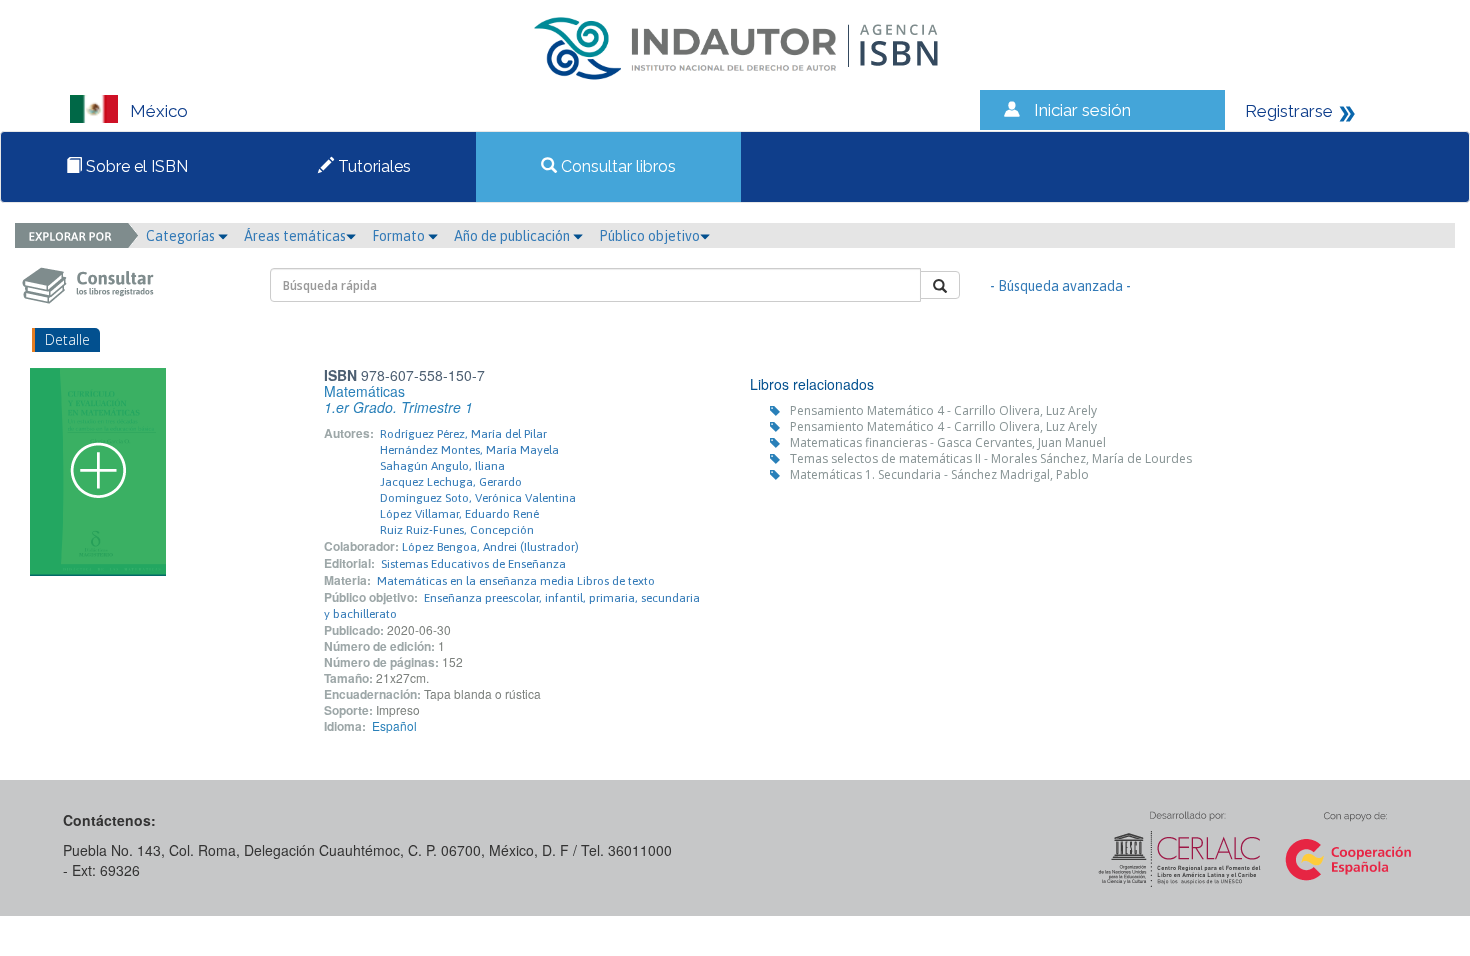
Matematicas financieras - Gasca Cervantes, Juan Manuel (948, 442)
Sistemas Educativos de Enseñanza (473, 564)
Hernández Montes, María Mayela (469, 450)
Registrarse (1289, 111)
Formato (400, 236)
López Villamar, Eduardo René (459, 514)
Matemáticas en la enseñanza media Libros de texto (516, 581)
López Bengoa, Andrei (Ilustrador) (490, 547)
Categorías (182, 236)
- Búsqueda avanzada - (1060, 286)
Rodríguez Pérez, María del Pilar (463, 434)
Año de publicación (513, 236)
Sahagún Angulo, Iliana (442, 466)
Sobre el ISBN (135, 166)
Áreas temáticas (295, 236)
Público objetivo (649, 236)
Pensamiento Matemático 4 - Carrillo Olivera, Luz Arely (943, 410)
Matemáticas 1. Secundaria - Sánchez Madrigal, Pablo (939, 474)
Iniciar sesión (1082, 110)
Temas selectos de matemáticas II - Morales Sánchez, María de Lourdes (991, 458)
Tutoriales (372, 166)
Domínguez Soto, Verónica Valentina (478, 498)
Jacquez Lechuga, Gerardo (451, 482)
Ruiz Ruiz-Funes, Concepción (457, 530)
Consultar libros (616, 166)
